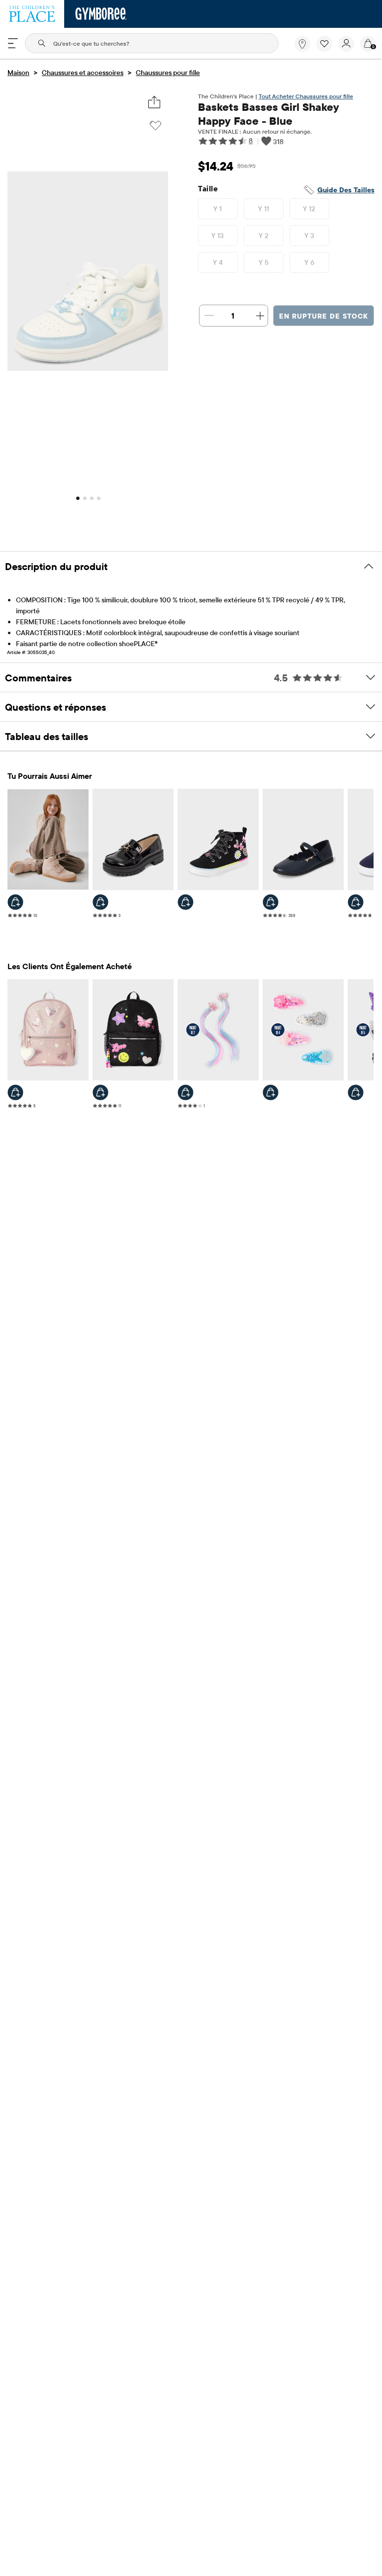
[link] (302, 44)
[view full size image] (88, 368)
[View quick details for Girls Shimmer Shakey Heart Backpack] (15, 1092)
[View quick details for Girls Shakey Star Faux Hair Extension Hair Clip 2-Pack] (186, 1092)
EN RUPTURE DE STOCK (324, 316)
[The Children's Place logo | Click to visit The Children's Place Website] (32, 14)
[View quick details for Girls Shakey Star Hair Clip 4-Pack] (271, 1092)
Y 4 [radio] (218, 262)
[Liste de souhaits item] (327, 49)
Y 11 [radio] (264, 209)
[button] (324, 44)
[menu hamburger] (13, 43)
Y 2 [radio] (264, 236)
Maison (18, 73)
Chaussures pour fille (168, 73)
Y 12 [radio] (309, 209)
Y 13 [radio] (218, 236)
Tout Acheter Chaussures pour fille (306, 96)
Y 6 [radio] (309, 262)
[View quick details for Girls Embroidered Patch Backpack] (100, 1092)
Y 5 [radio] (264, 262)
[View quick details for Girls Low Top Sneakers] (356, 902)
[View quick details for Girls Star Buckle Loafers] (100, 902)
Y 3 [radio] (309, 236)
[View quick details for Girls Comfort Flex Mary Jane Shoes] (271, 902)
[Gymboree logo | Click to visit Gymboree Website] (101, 14)
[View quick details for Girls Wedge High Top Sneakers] (15, 902)
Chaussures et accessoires (83, 73)
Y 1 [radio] (218, 209)
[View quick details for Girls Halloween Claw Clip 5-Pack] (356, 1092)
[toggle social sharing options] (154, 102)
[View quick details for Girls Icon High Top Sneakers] (186, 902)
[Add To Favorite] (155, 126)
